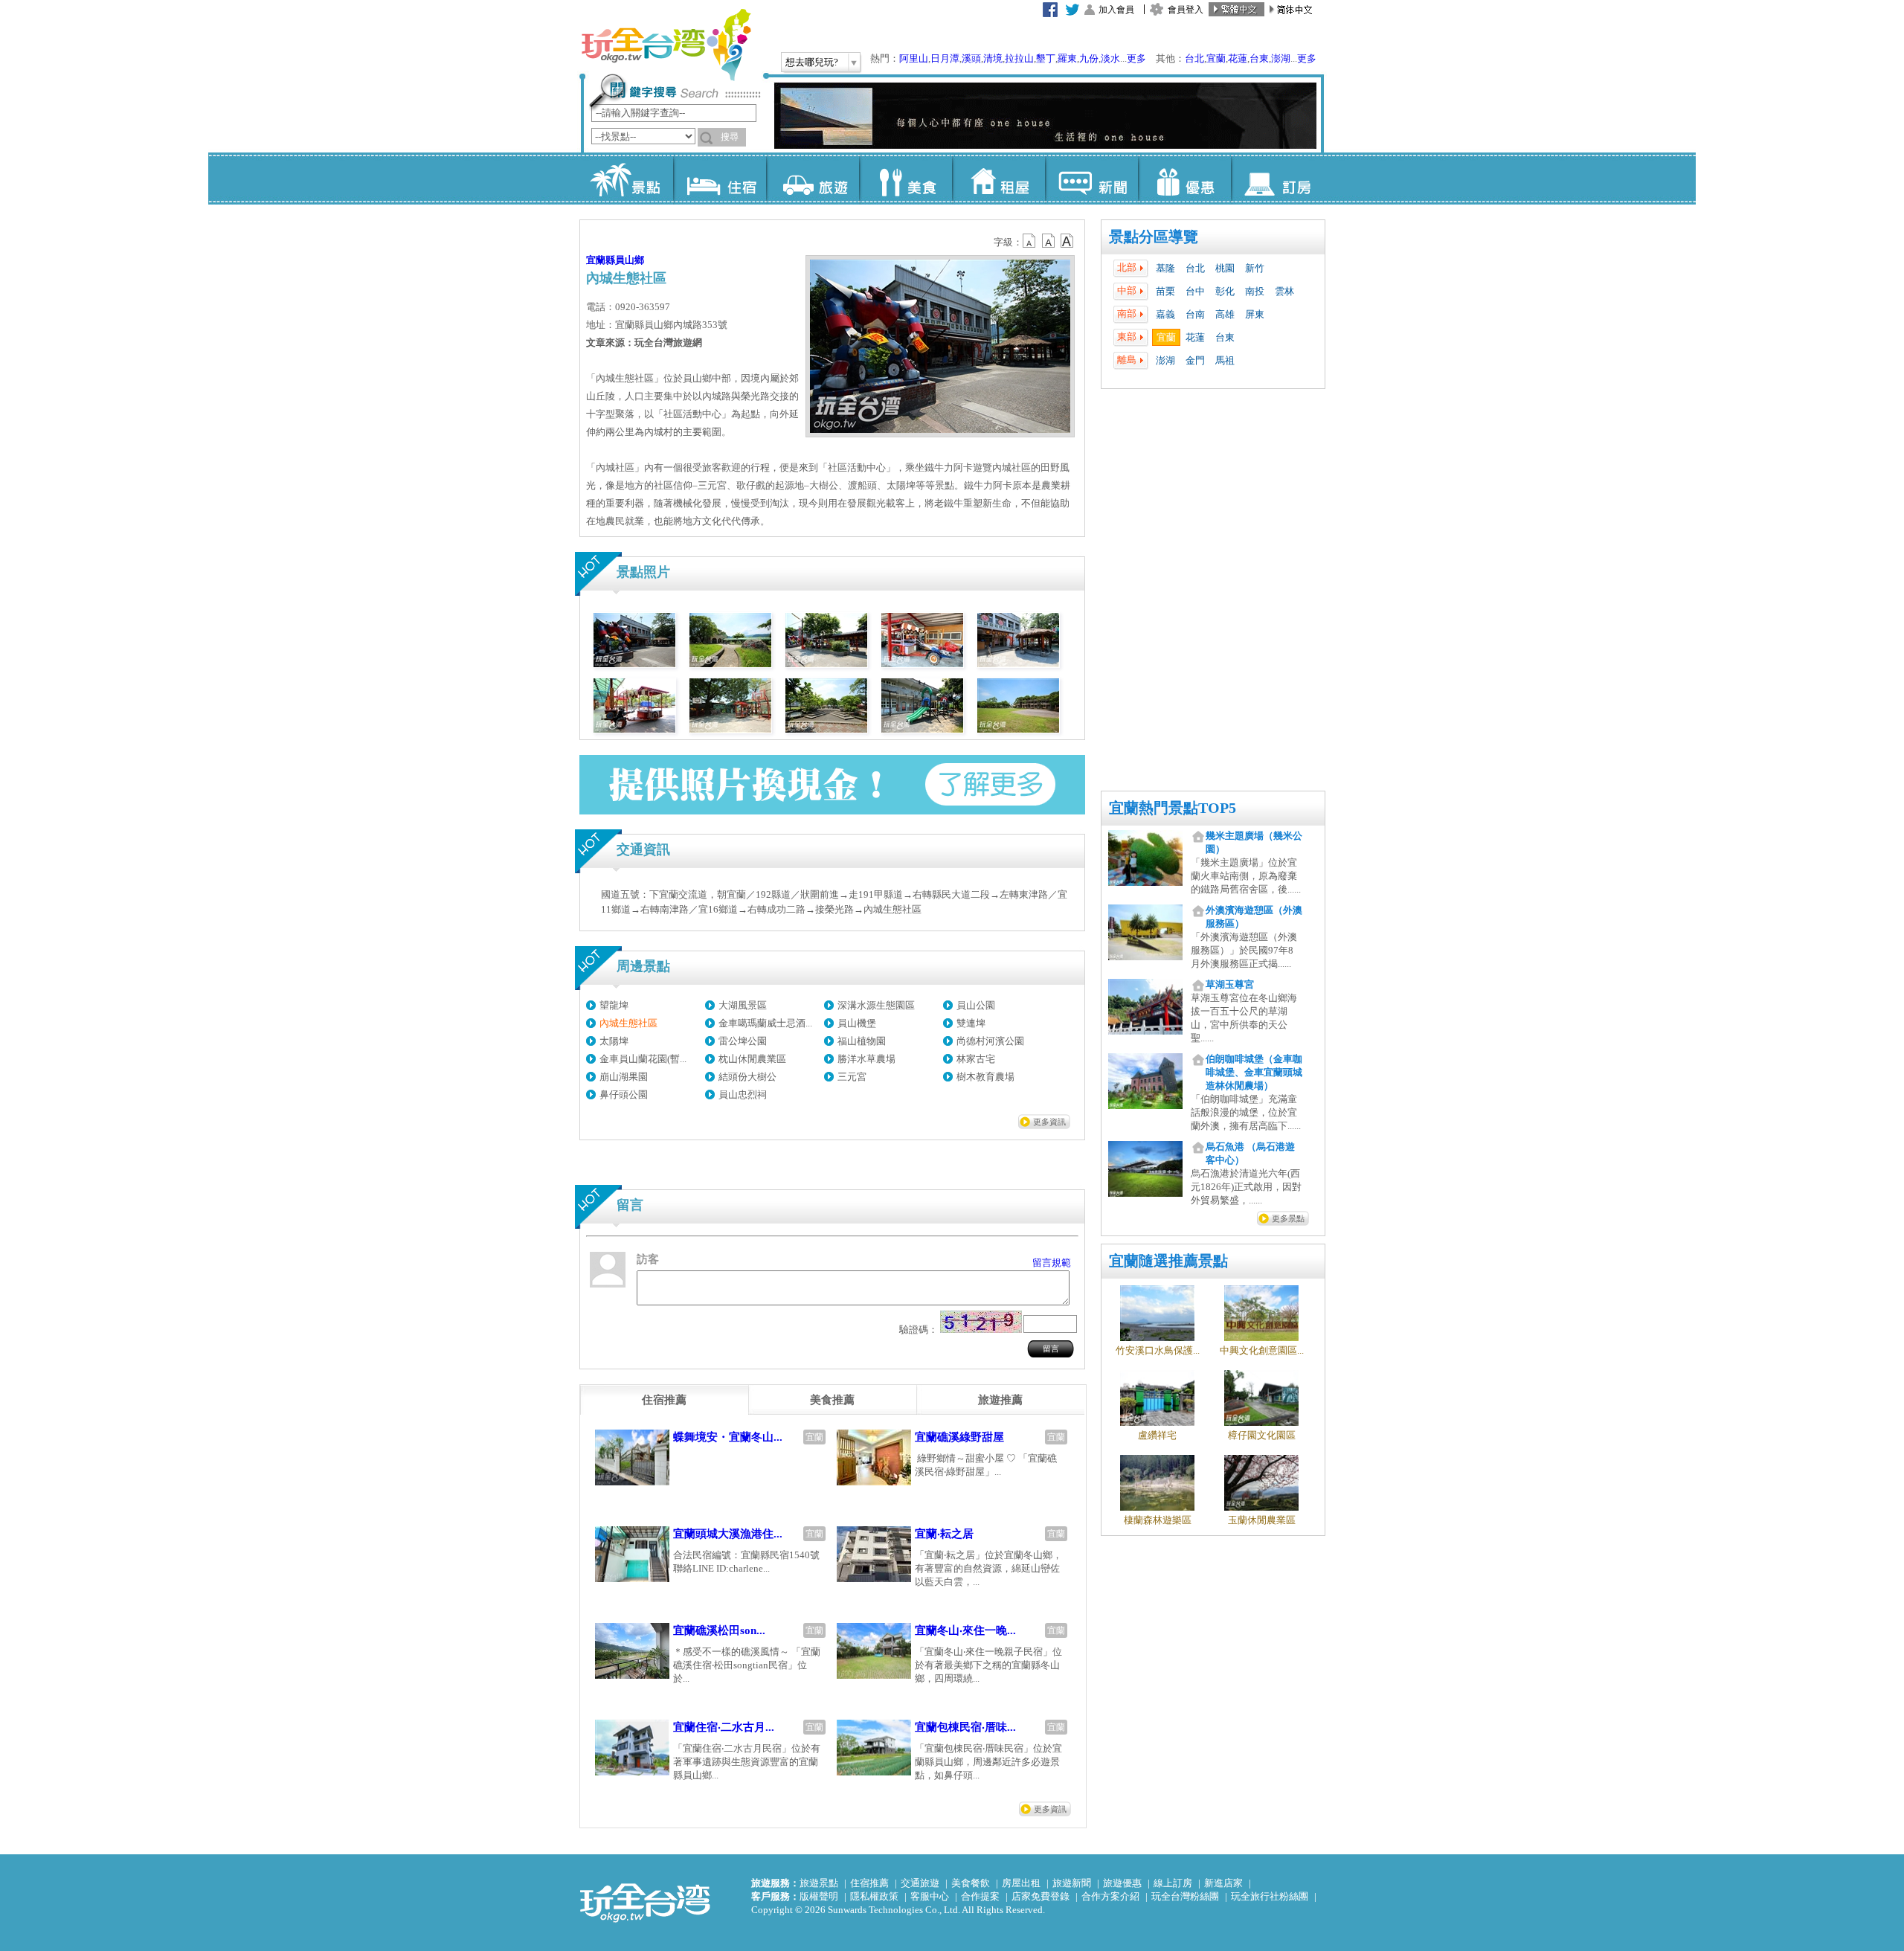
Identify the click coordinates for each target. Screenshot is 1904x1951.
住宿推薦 (869, 1883)
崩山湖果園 (624, 1077)
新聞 (1091, 179)
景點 (627, 179)
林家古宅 (976, 1059)
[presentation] (664, 1400)
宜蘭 (1216, 58)
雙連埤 (971, 1023)
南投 (1255, 291)
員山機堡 (857, 1023)
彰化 (1225, 291)
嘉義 (1165, 314)
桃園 (1225, 268)
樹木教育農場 (985, 1077)
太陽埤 (614, 1041)
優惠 (1184, 179)
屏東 (1255, 314)
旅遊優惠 (1122, 1883)
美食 (906, 179)
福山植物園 (862, 1041)
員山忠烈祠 (743, 1095)
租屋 (998, 179)
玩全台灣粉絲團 (1185, 1896)
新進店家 (1223, 1883)
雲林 (1284, 291)
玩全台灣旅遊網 (666, 45)
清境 (993, 58)
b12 (1030, 241)
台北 (1194, 58)
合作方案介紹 (1110, 1896)
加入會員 (1116, 10)
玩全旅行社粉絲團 (1270, 1896)
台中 (1195, 291)
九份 (1089, 58)
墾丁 (1046, 58)
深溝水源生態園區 (876, 1005)
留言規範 (1052, 1263)
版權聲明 (819, 1896)
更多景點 (1288, 1218)
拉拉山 (1019, 58)
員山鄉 (630, 260)
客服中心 (930, 1896)
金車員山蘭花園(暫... (643, 1059)
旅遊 (813, 179)
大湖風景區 (743, 1005)
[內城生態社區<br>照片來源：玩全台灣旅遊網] (634, 664)
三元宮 (852, 1077)
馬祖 (1225, 360)
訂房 (1277, 179)
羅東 (1067, 58)
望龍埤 (614, 1005)
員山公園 (976, 1005)
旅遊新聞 (1072, 1883)
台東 (1259, 58)
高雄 (1225, 314)
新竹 (1255, 268)
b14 (1067, 241)
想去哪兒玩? (812, 62)
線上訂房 (1173, 1883)
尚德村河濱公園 (990, 1041)
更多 (1136, 58)
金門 (1195, 360)
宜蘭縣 (601, 260)
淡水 (1110, 58)
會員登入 (1186, 10)
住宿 (720, 179)
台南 (1195, 314)
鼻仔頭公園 (624, 1095)
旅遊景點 (819, 1883)
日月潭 (945, 58)
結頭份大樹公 (747, 1077)
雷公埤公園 (743, 1041)
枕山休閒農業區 (752, 1059)
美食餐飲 (971, 1883)
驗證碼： (919, 1330)
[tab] (664, 1400)
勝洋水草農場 (866, 1059)
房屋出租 (1021, 1883)
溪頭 (971, 58)
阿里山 (914, 58)
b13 (1049, 241)
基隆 (1165, 268)
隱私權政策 (874, 1896)
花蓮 (1238, 58)
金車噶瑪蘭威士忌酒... (765, 1023)
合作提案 (980, 1896)
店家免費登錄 (1041, 1896)
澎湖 (1281, 58)
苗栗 (1165, 291)
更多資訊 (1049, 1122)
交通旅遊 (920, 1883)
